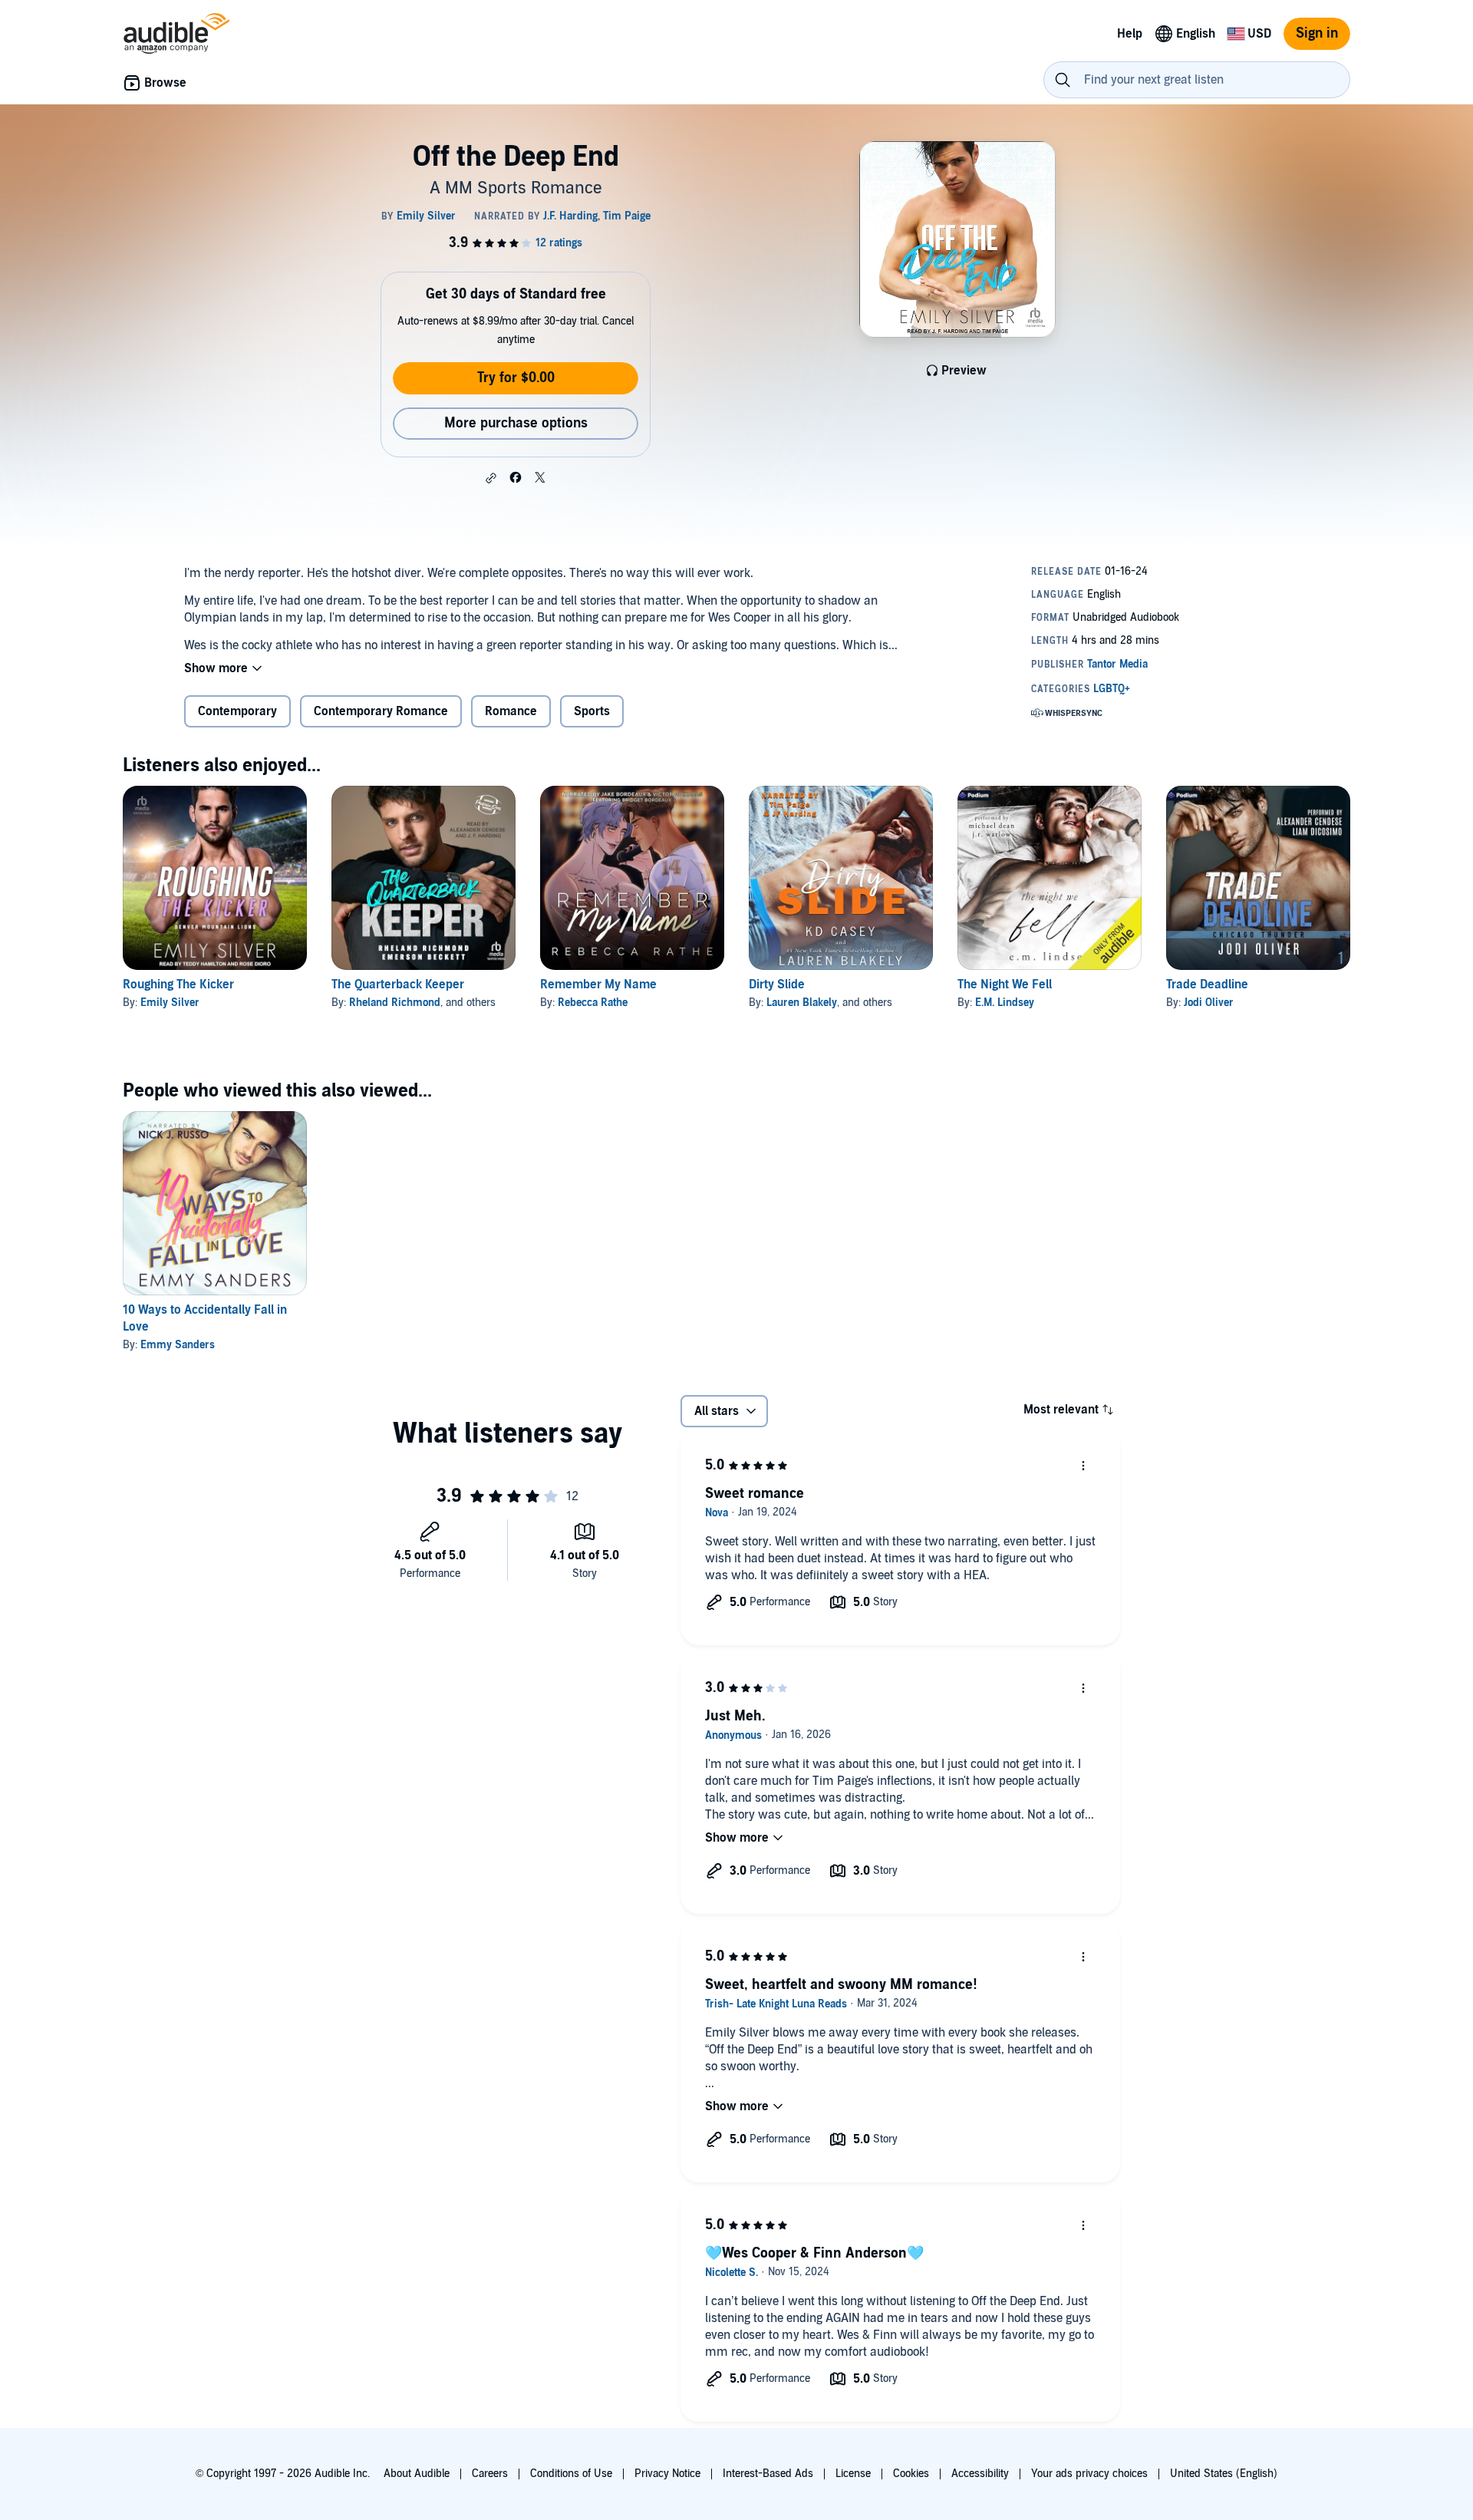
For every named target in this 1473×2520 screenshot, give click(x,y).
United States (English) (1224, 2474)
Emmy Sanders (178, 1345)
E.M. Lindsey (1005, 1003)
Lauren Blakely (802, 1003)
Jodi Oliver (1209, 1003)
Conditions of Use (571, 2474)
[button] (491, 478)
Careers (490, 2474)
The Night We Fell (1005, 985)
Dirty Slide (777, 985)
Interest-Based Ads (768, 2474)
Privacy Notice (667, 2474)
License (853, 2474)
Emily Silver (170, 1003)
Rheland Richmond (395, 1003)
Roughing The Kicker (178, 985)
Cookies (911, 2474)
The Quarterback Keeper (398, 985)
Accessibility (980, 2474)
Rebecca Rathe (593, 1003)
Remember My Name (598, 985)
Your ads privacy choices (1089, 2474)
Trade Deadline (1207, 985)
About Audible (417, 2474)
